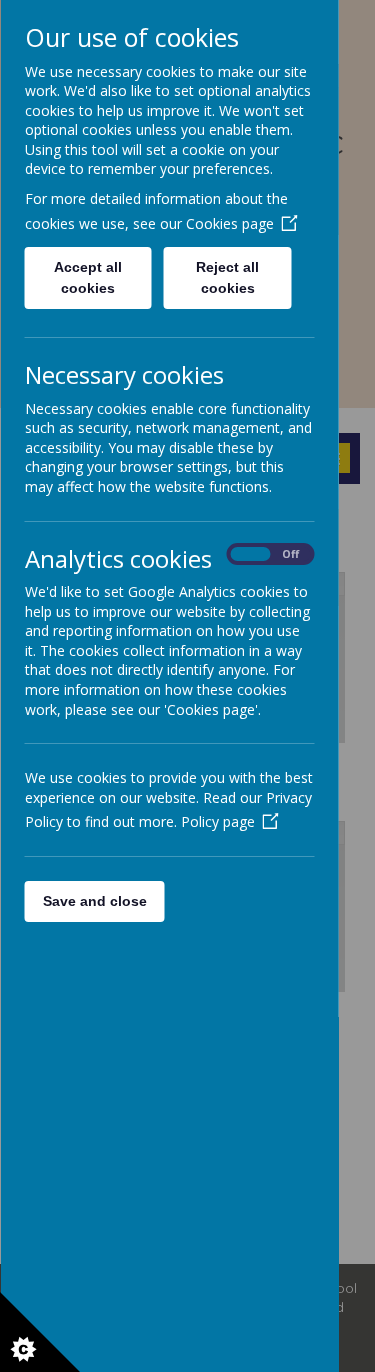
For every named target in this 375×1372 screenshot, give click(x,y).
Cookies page (229, 223)
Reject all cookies (227, 277)
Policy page (217, 821)
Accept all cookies (88, 277)
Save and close (94, 901)
